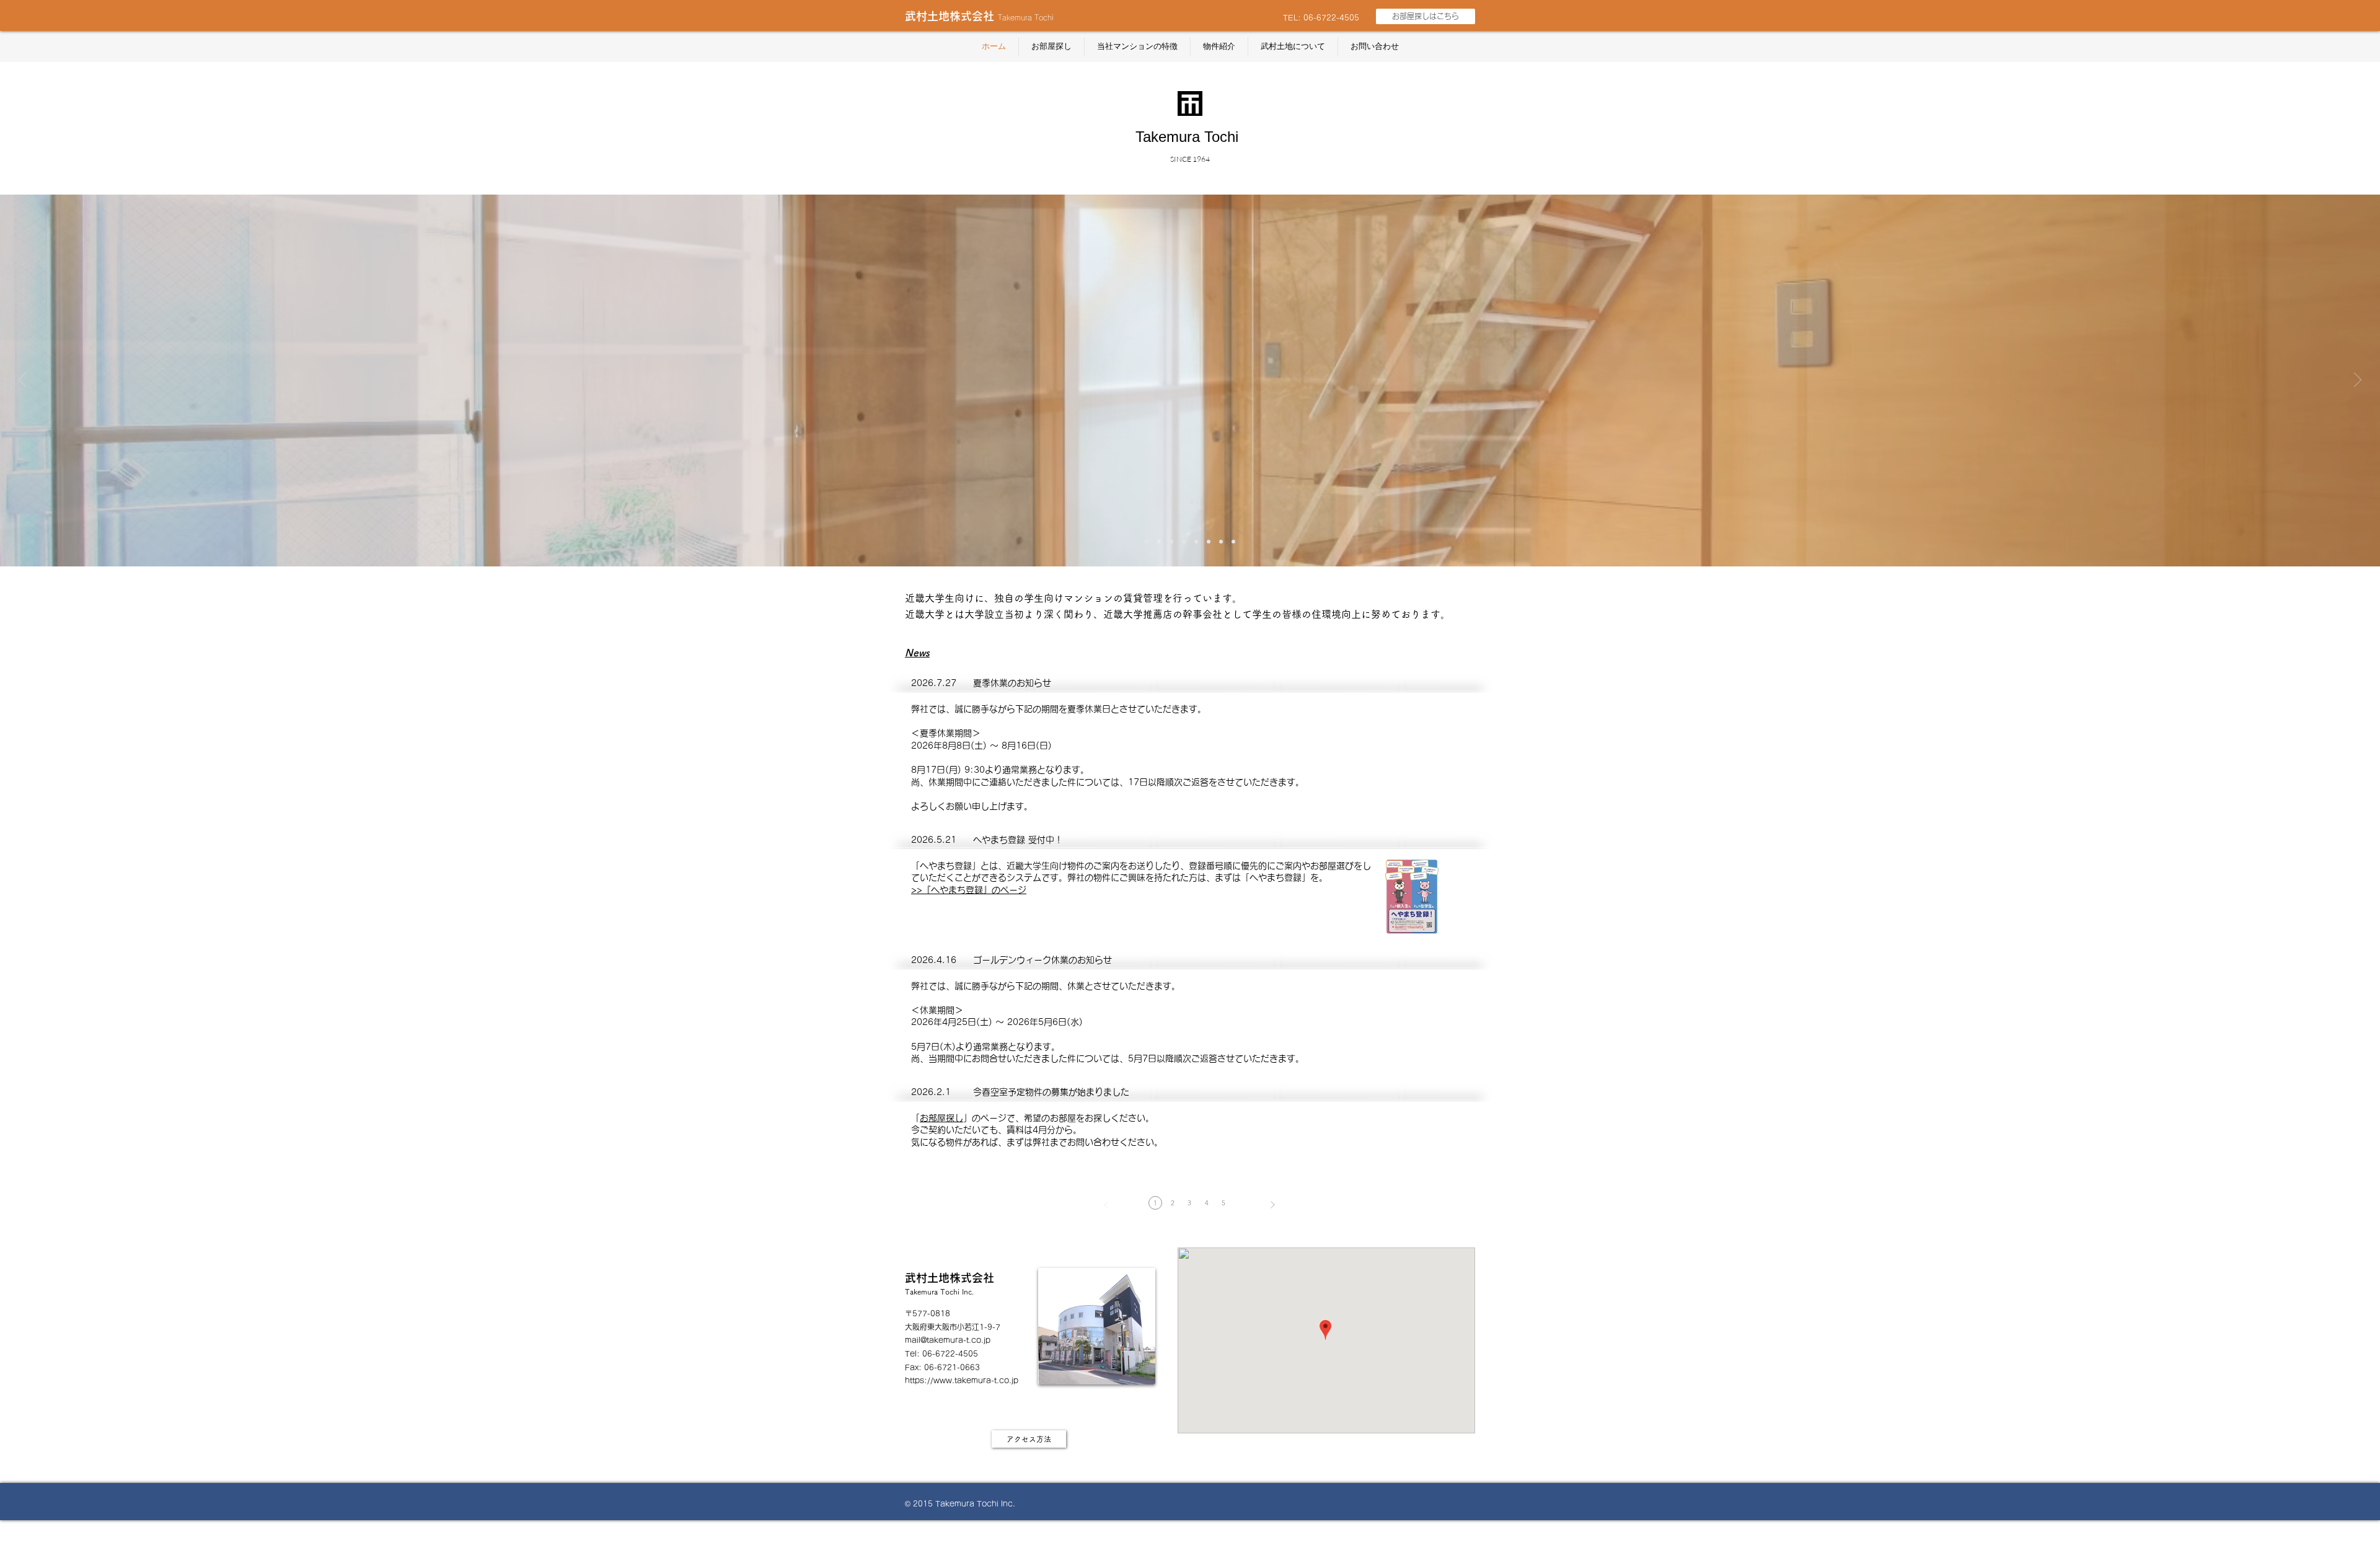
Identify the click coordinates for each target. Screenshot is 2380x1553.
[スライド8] (1233, 542)
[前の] (22, 381)
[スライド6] (1209, 542)
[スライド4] (1184, 542)
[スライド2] (1159, 542)
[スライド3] (1171, 542)
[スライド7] (1221, 542)
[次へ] (2358, 381)
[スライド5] (1196, 542)
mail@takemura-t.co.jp (948, 1340)
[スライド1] (1147, 542)
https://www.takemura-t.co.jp (962, 1380)
